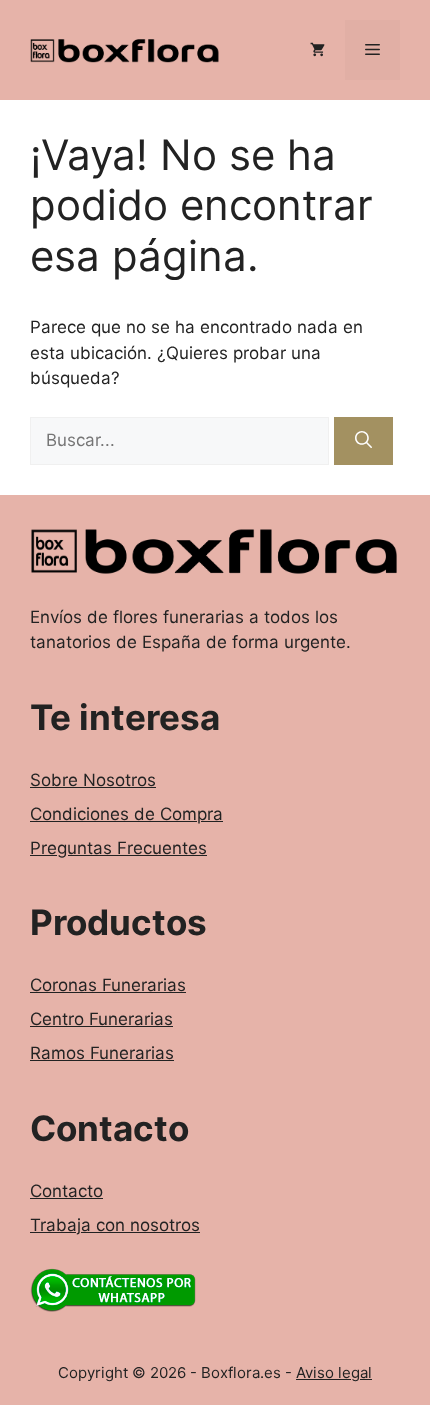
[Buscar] (363, 441)
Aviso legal (334, 1372)
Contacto (66, 1191)
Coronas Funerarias (108, 985)
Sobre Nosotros (93, 780)
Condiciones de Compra (126, 814)
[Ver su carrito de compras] (317, 50)
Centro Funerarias (101, 1019)
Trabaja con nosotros (115, 1225)
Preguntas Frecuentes (118, 848)
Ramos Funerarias (102, 1053)
